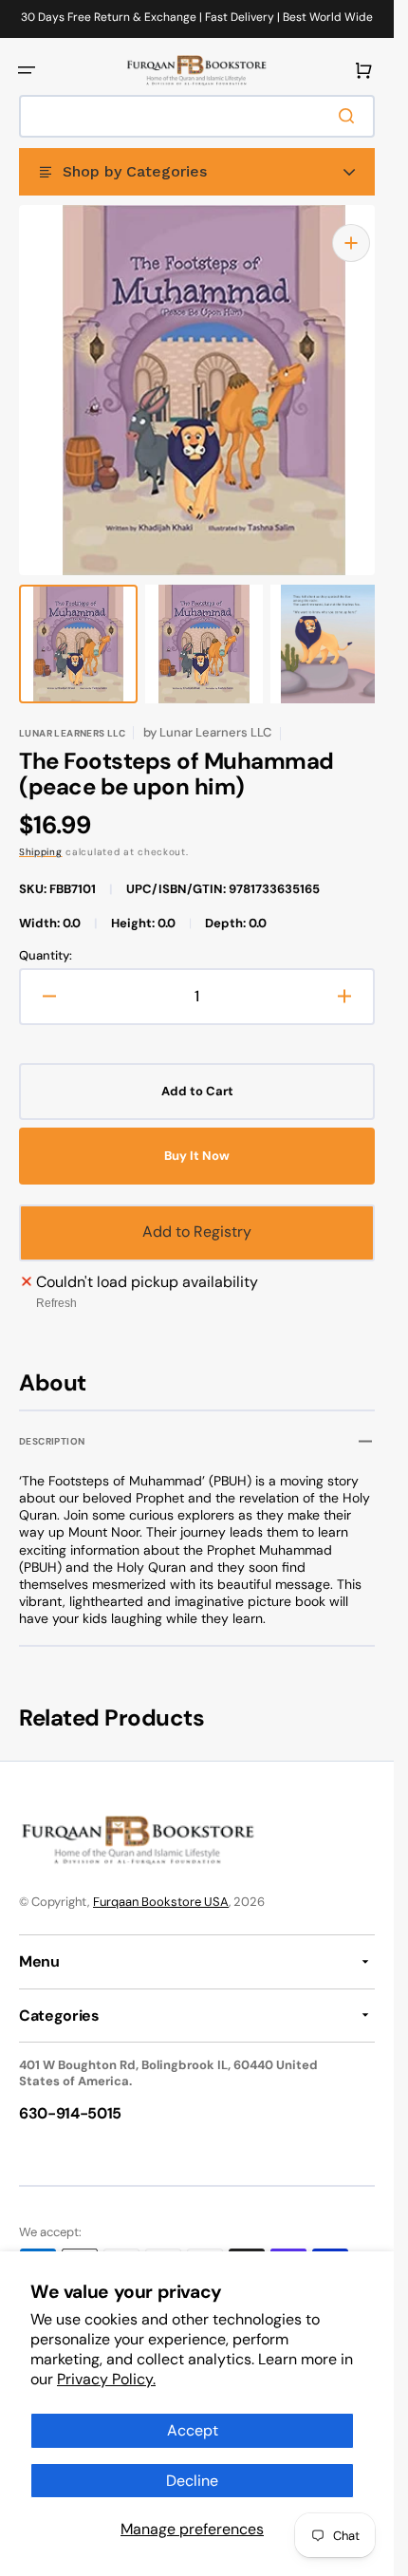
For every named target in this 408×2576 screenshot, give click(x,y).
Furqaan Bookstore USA (161, 1902)
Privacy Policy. (106, 2379)
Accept (193, 2430)
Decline (192, 2481)
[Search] (350, 116)
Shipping (41, 833)
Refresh (56, 1284)
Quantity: (46, 937)
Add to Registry (197, 1213)
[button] (27, 70)
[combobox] (197, 116)
